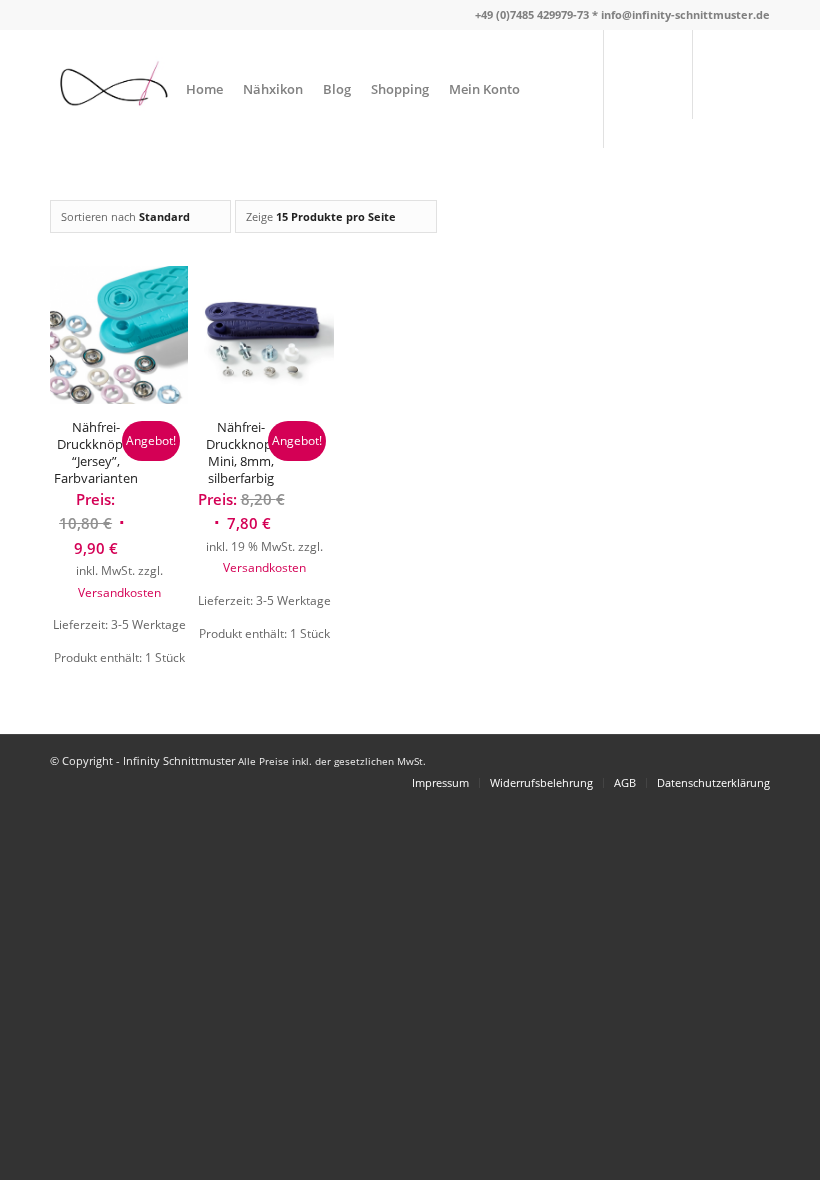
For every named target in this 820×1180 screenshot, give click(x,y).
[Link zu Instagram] (755, 88)
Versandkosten (119, 592)
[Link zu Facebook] (725, 88)
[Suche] (546, 89)
